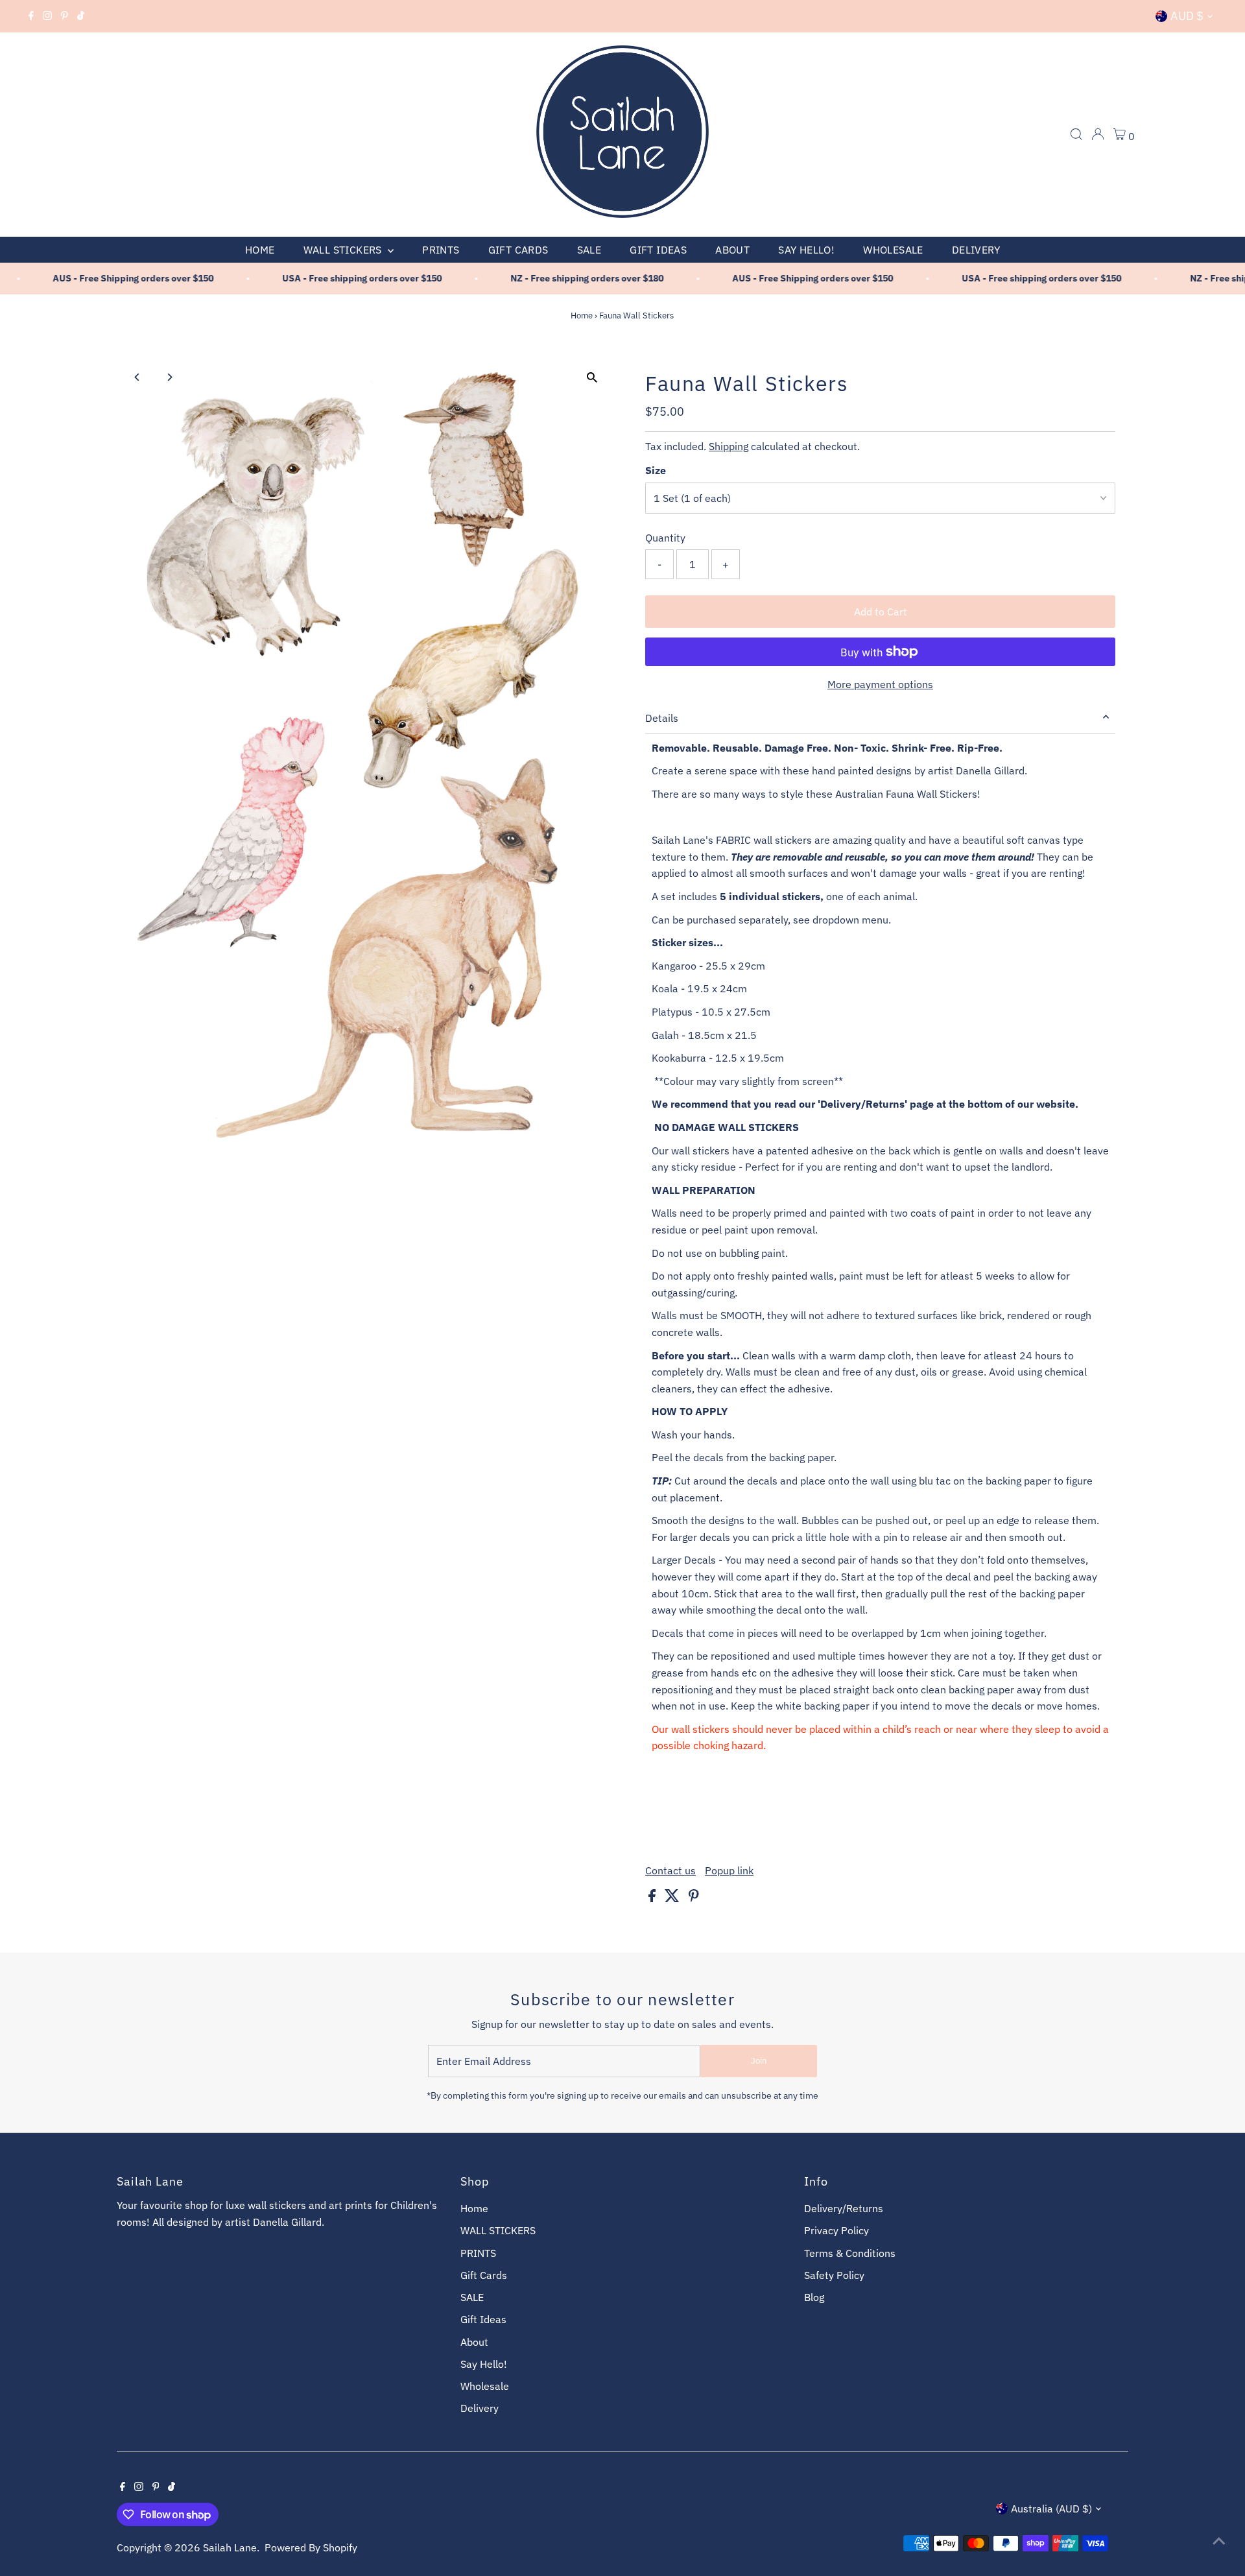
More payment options (880, 684)
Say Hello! (806, 250)
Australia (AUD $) (1051, 2509)
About (732, 250)
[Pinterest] (65, 16)
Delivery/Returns (844, 2208)
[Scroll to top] (1219, 2540)
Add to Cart (881, 612)
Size (656, 470)
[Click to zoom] (592, 378)
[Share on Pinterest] (694, 1898)
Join (759, 2061)
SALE (589, 250)
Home (260, 250)
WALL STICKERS (344, 250)
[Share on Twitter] (673, 1898)
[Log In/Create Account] (1098, 134)
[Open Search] (1076, 134)
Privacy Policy (836, 2230)
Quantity (665, 538)
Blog (814, 2297)
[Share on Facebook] (653, 1898)
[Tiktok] (81, 16)
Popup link (729, 1870)
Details (662, 718)
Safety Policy (834, 2275)
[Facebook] (31, 16)
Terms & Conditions (850, 2253)
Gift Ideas (658, 250)
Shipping (729, 446)
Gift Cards (518, 250)
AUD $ (1187, 16)
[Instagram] (47, 16)
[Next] (170, 377)
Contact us (670, 1870)
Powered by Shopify (311, 2547)
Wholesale (893, 250)
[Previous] (138, 377)
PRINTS (441, 250)
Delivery (976, 250)
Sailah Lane (230, 2547)
